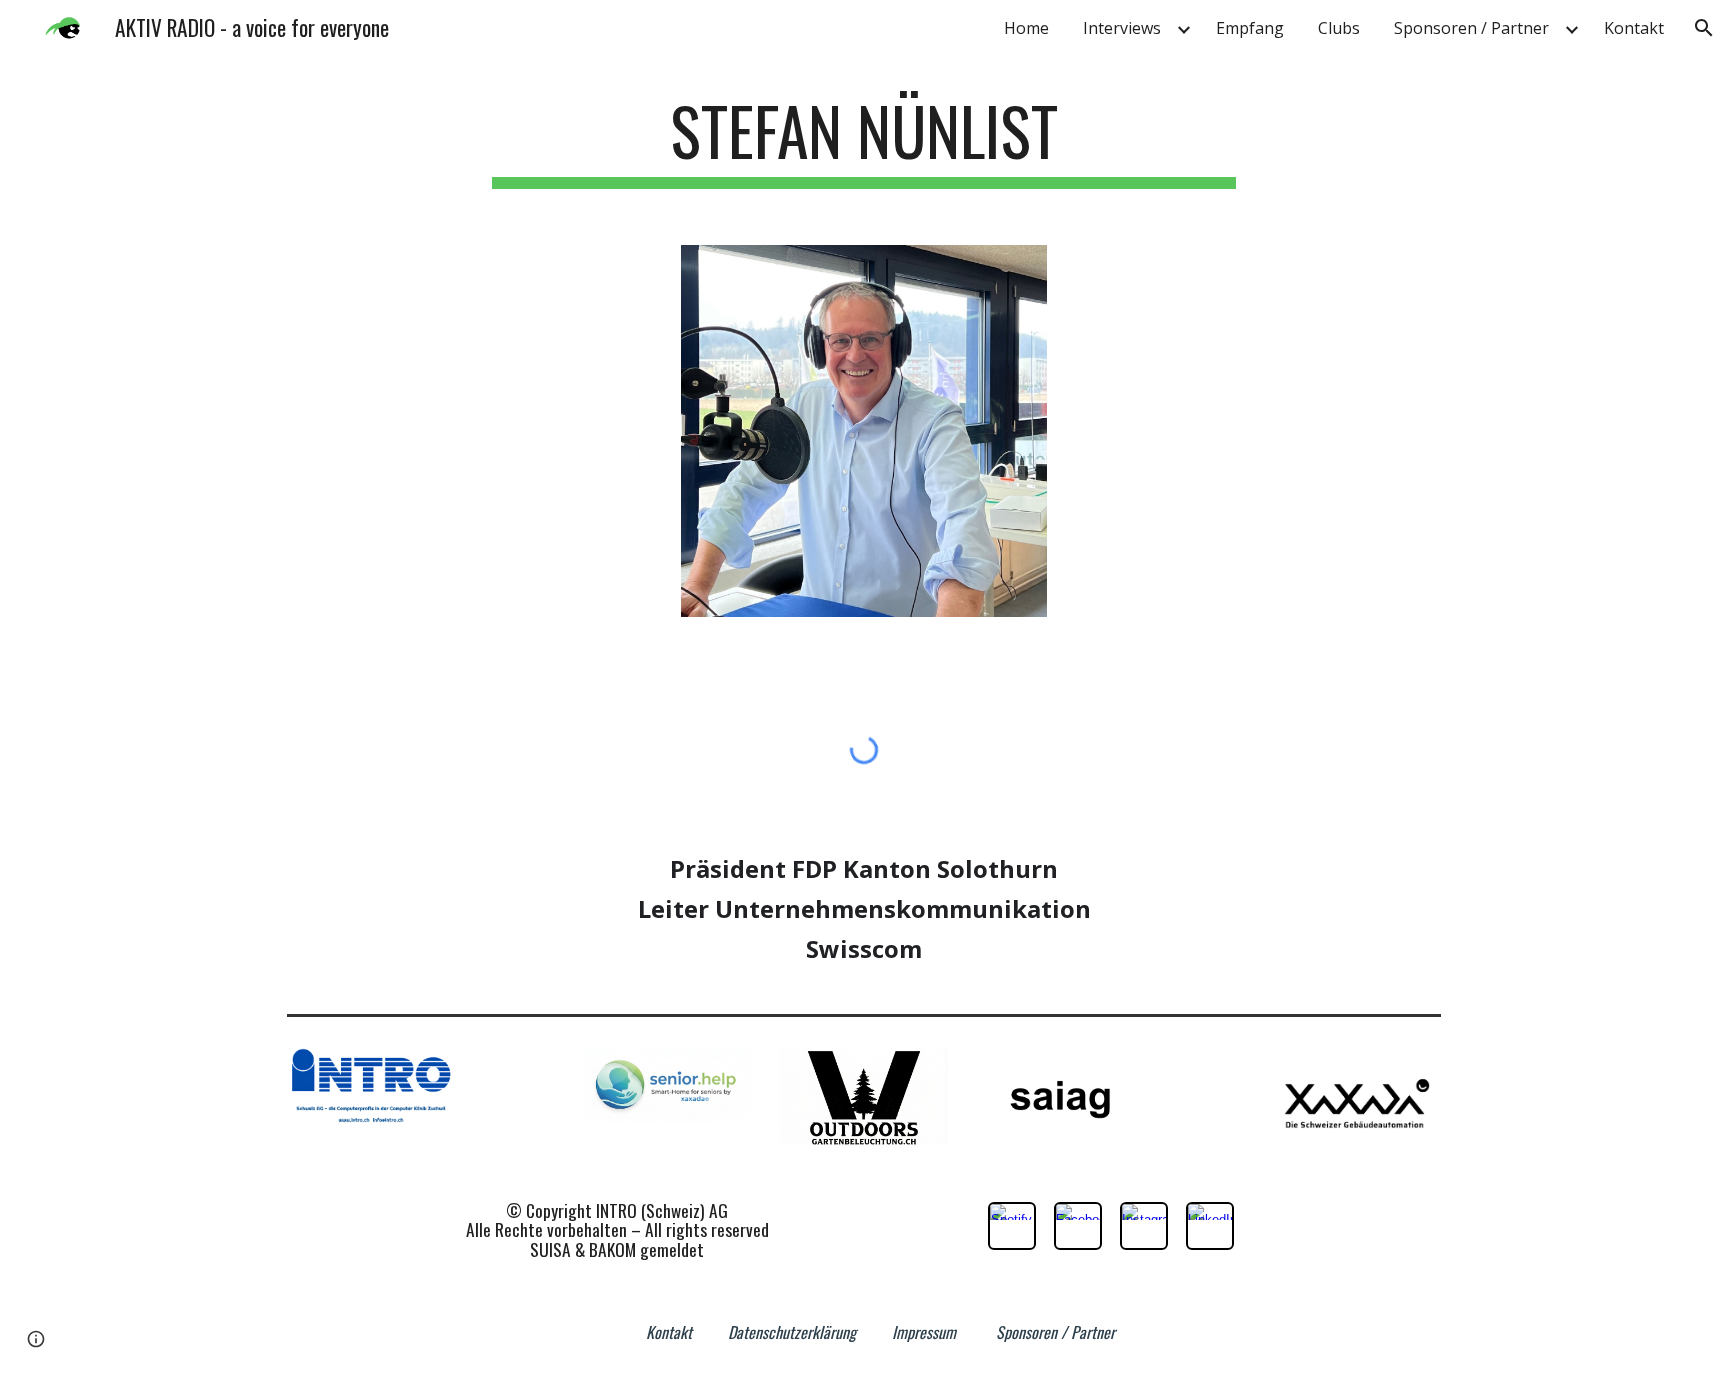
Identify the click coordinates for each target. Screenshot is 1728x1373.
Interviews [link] (1122, 28)
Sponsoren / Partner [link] (1471, 28)
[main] (864, 140)
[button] (1704, 28)
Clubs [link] (1339, 28)
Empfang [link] (1250, 28)
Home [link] (1026, 28)
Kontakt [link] (1634, 28)
